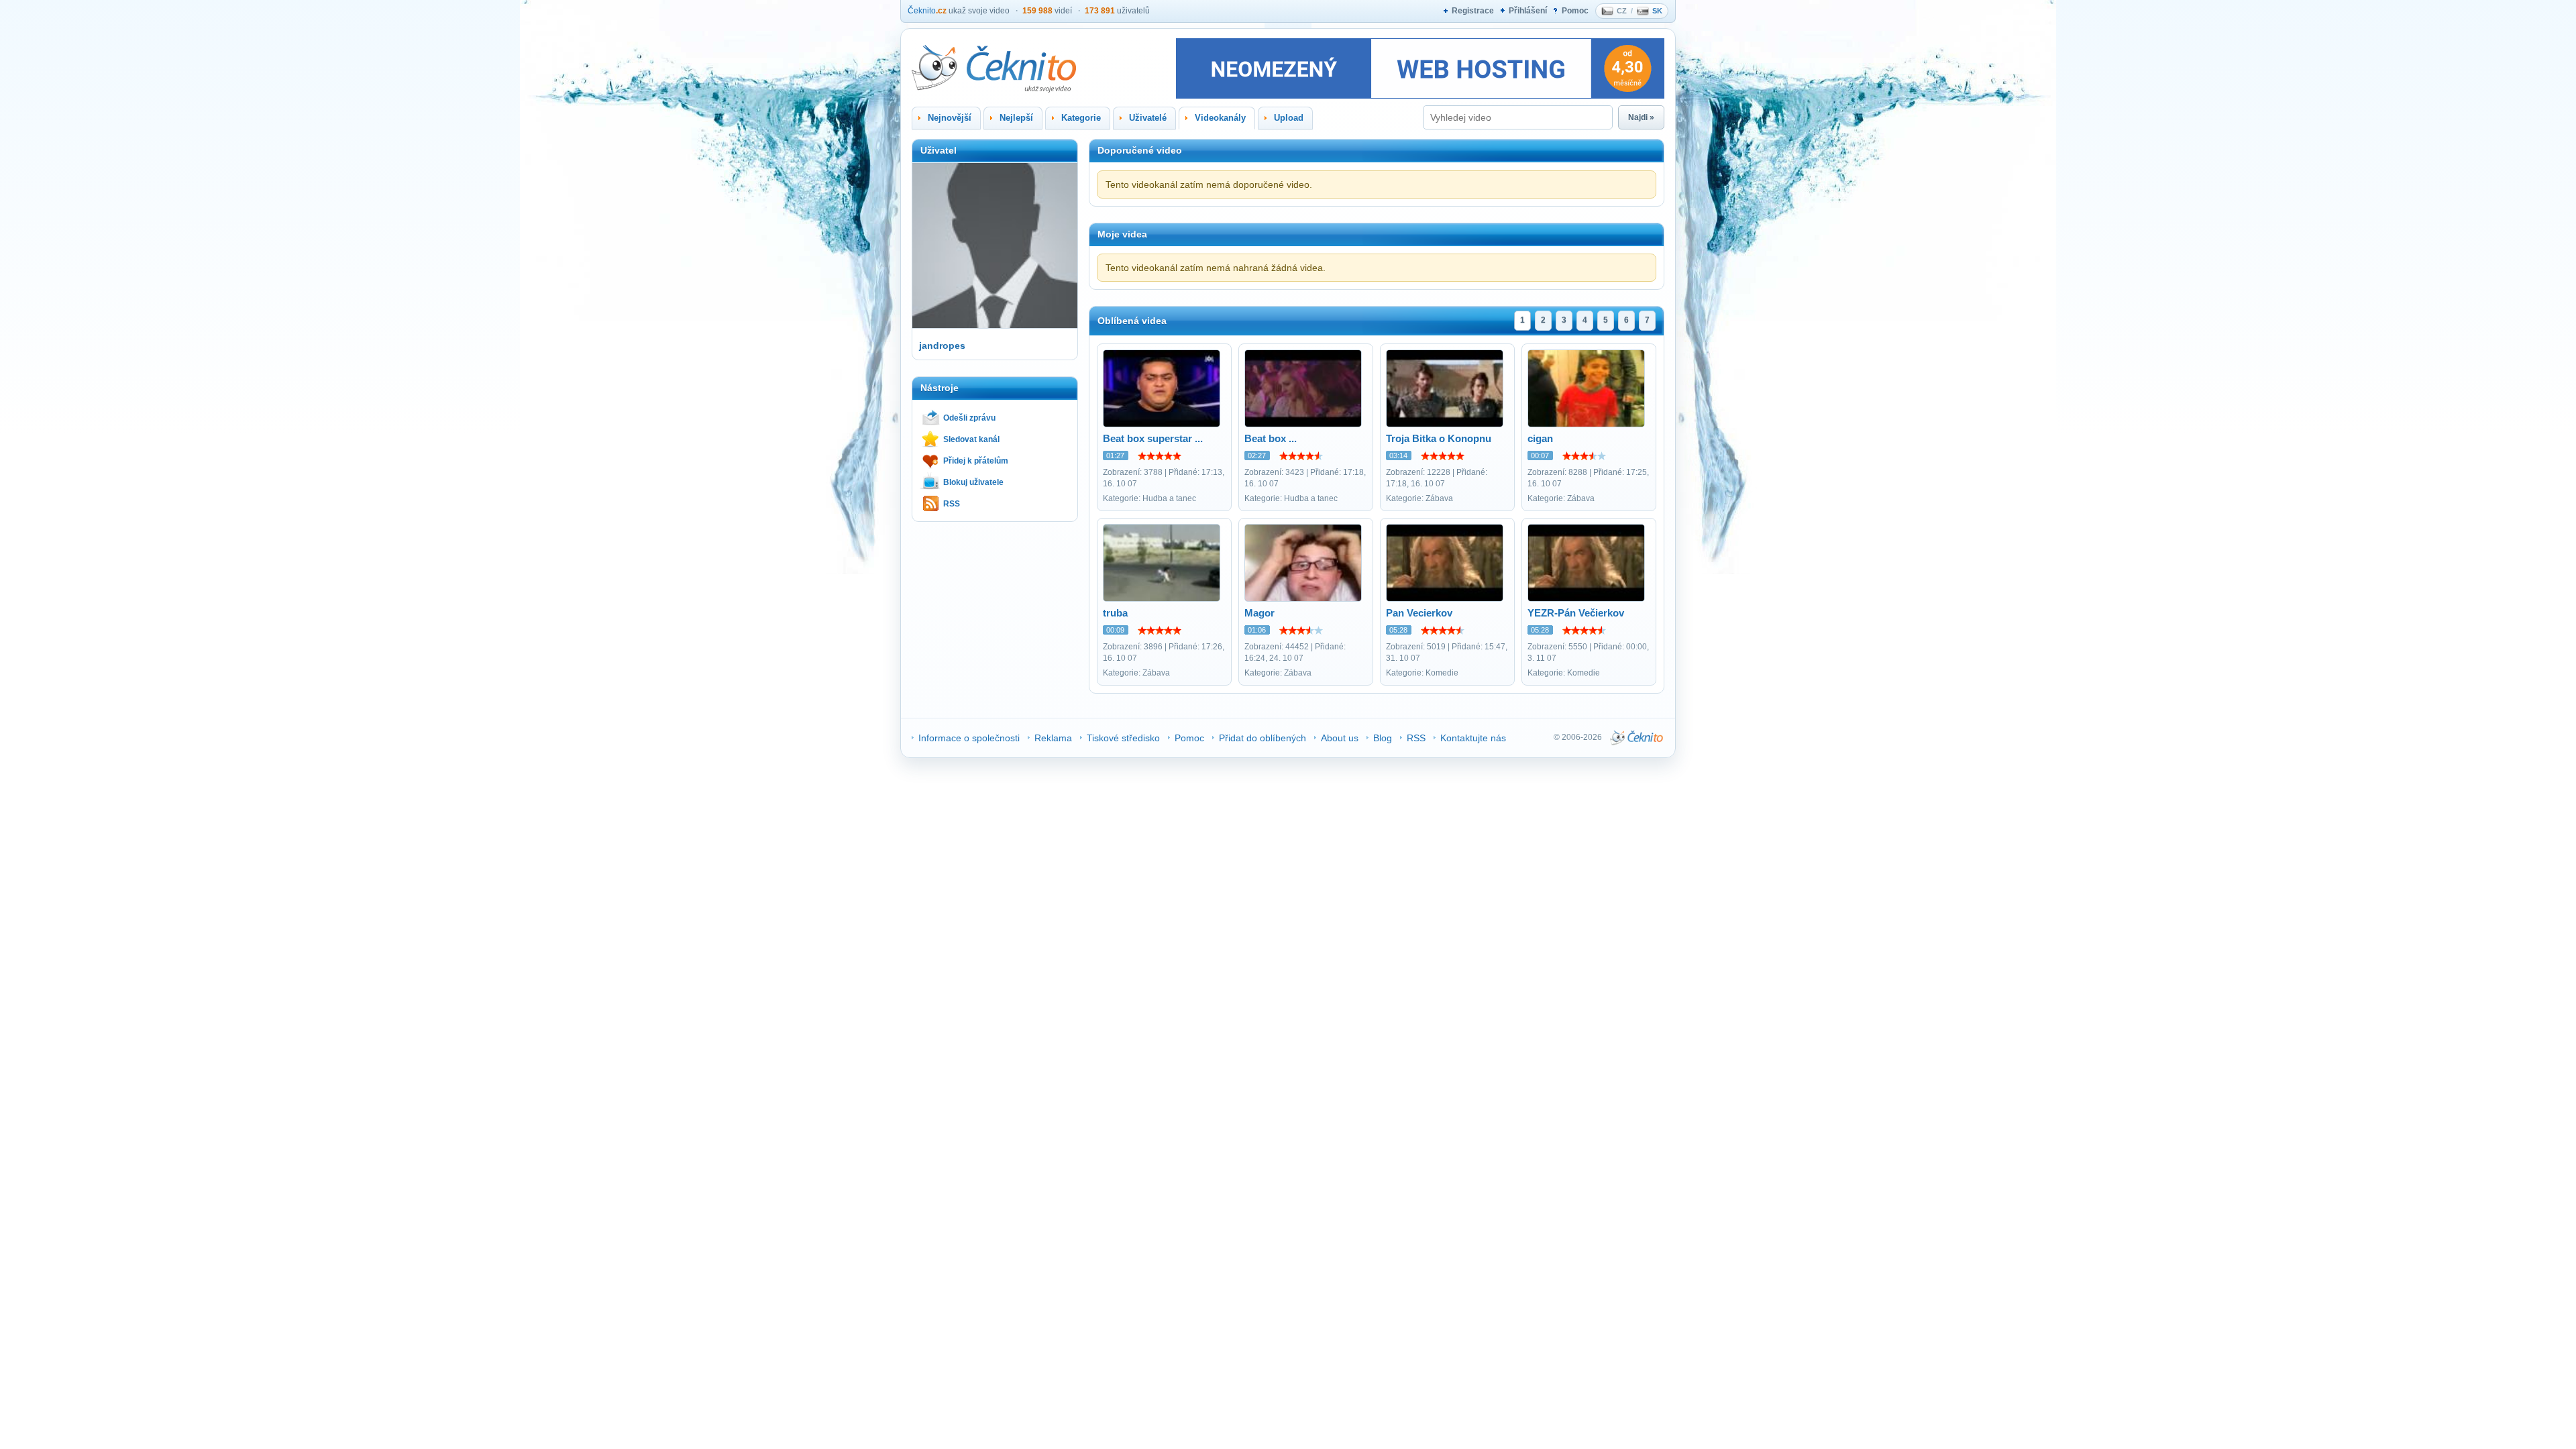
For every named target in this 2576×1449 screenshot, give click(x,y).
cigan (1540, 438)
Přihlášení (1528, 11)
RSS (952, 504)
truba (1115, 613)
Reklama (1053, 738)
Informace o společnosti (969, 738)
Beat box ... (1271, 438)
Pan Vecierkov (1419, 613)
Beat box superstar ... (1153, 438)
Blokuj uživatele (973, 482)
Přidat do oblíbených (1263, 738)
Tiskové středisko (1123, 738)
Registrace (1473, 11)
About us (1340, 738)
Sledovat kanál (971, 439)
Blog (1383, 738)
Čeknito (927, 11)
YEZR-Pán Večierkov (1576, 613)
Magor (1259, 613)
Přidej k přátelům (976, 461)
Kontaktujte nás (1473, 738)
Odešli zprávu (969, 418)
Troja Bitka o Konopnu (1439, 438)
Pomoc (1575, 11)
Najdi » (1641, 117)
